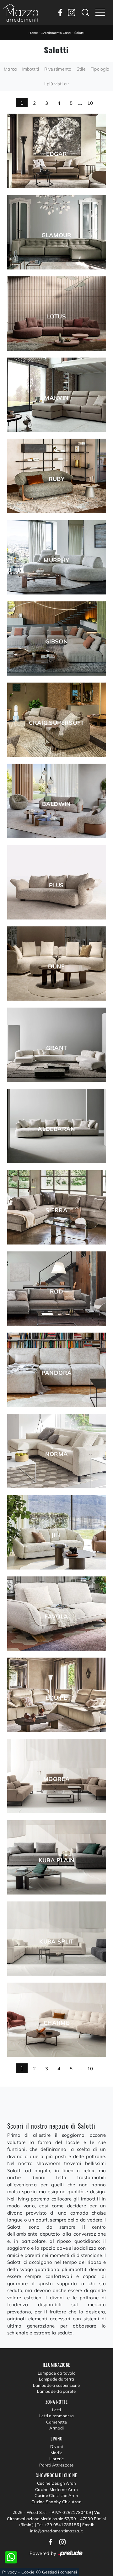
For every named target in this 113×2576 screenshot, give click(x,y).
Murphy (56, 560)
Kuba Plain (57, 1860)
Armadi (57, 2428)
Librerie (57, 2459)
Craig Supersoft (56, 723)
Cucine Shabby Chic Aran (56, 2502)
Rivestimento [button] (58, 69)
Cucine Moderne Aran (56, 2489)
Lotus (56, 317)
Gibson (56, 642)
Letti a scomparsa (56, 2416)
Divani (57, 2446)
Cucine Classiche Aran (56, 2495)
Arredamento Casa (56, 33)
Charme (56, 2023)
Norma (57, 1454)
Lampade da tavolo (56, 2373)
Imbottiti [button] (30, 69)
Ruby (56, 479)
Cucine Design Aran (57, 2483)
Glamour (56, 235)
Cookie (28, 2572)
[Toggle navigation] (100, 13)
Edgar (57, 154)
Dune (56, 967)
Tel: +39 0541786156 (58, 2525)
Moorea (56, 1779)
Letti (56, 2410)
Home (33, 33)
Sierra (56, 1210)
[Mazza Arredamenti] (21, 13)
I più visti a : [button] (57, 84)
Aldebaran (56, 1129)
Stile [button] (81, 69)
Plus (56, 885)
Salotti (79, 33)
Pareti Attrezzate (56, 2465)
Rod (56, 1292)
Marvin (56, 398)
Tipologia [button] (100, 69)
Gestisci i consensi (59, 2572)
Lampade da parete (56, 2391)
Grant (57, 1048)
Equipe (56, 1698)
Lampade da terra (57, 2379)
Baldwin (56, 804)
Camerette (56, 2422)
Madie (56, 2453)
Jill (56, 1535)
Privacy (9, 2572)
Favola (56, 1617)
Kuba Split (56, 1942)
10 (90, 103)
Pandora (57, 1373)
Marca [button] (10, 69)
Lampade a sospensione (56, 2385)
